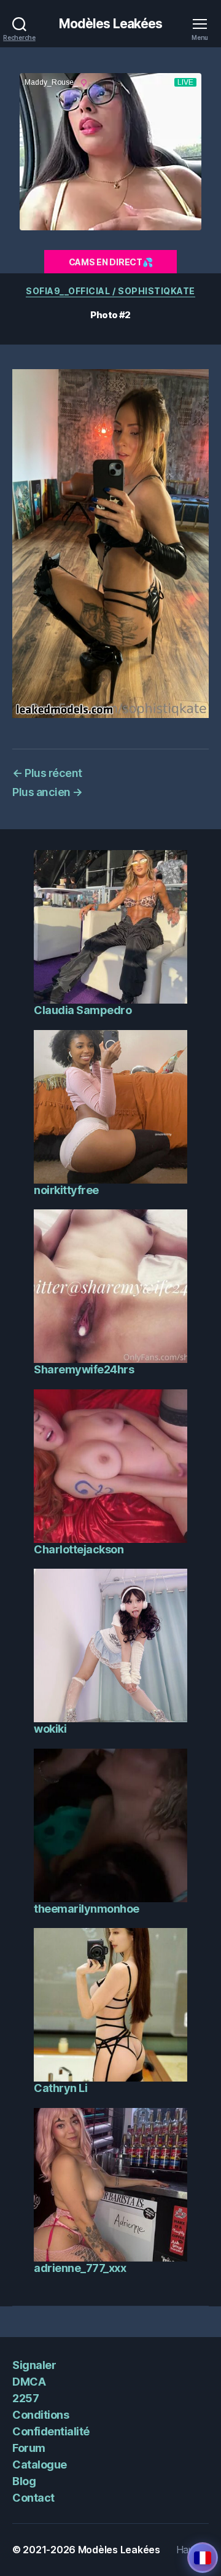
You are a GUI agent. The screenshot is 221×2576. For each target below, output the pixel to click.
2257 (25, 2398)
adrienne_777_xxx (80, 2268)
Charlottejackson (79, 1549)
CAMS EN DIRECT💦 (111, 262)
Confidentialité (51, 2431)
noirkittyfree (66, 1190)
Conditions (41, 2415)
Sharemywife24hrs (84, 1369)
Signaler (34, 2365)
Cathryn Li (60, 2088)
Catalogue (40, 2465)
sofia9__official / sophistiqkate (110, 291)
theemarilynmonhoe (87, 1909)
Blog (24, 2481)
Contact (33, 2498)
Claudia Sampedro (83, 1010)
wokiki (50, 1729)
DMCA (29, 2382)
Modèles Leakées (111, 24)
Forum (29, 2448)
